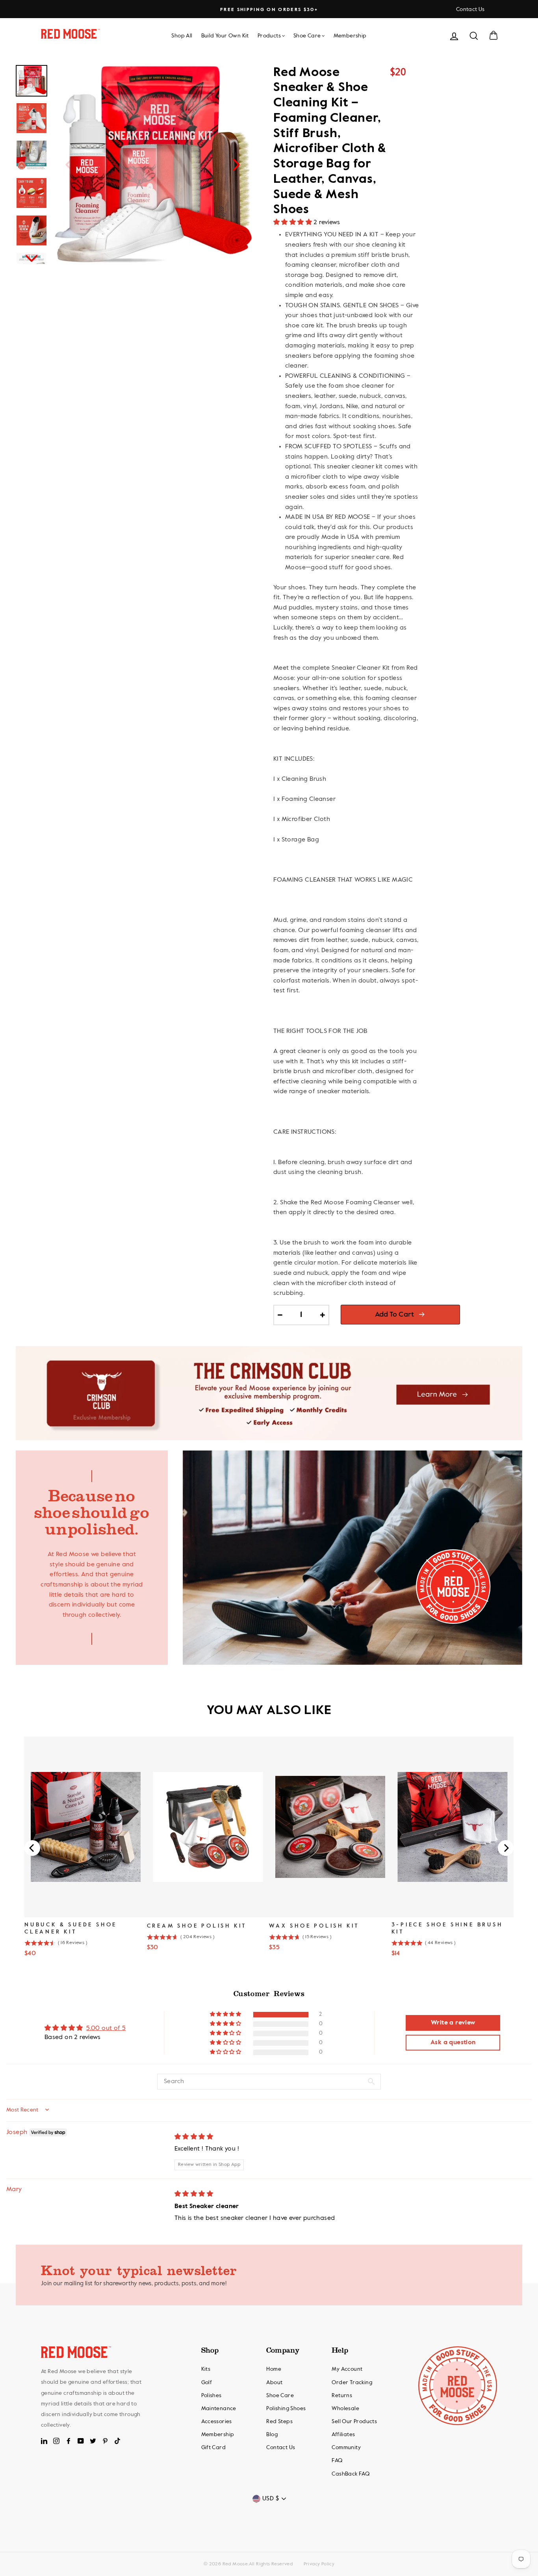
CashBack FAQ (351, 2474)
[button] (293, 223)
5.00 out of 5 (106, 2028)
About (274, 2383)
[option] (269, 10)
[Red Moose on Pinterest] (105, 2441)
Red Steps (279, 2422)
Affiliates (343, 2435)
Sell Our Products (354, 2422)
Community (346, 2448)
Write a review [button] (453, 2023)
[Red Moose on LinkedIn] (44, 2441)
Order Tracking (352, 2383)
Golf (207, 2383)
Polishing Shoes (286, 2409)
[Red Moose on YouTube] (81, 2441)
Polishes (211, 2396)
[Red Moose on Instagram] (56, 2441)
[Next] (236, 164)
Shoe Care (307, 36)
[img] (194, 2137)
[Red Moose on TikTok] (117, 2441)
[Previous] (69, 164)
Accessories (217, 2422)
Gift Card (214, 2448)
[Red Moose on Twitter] (93, 2441)
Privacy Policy (319, 2564)
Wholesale (345, 2409)
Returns (342, 2396)
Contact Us (470, 9)
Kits (206, 2369)
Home (274, 2369)
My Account (347, 2369)
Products (269, 36)
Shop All (182, 36)
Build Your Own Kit (225, 36)
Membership (350, 36)
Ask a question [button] (453, 2043)
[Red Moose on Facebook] (69, 2441)
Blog (272, 2435)
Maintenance (219, 2409)
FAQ (337, 2461)
